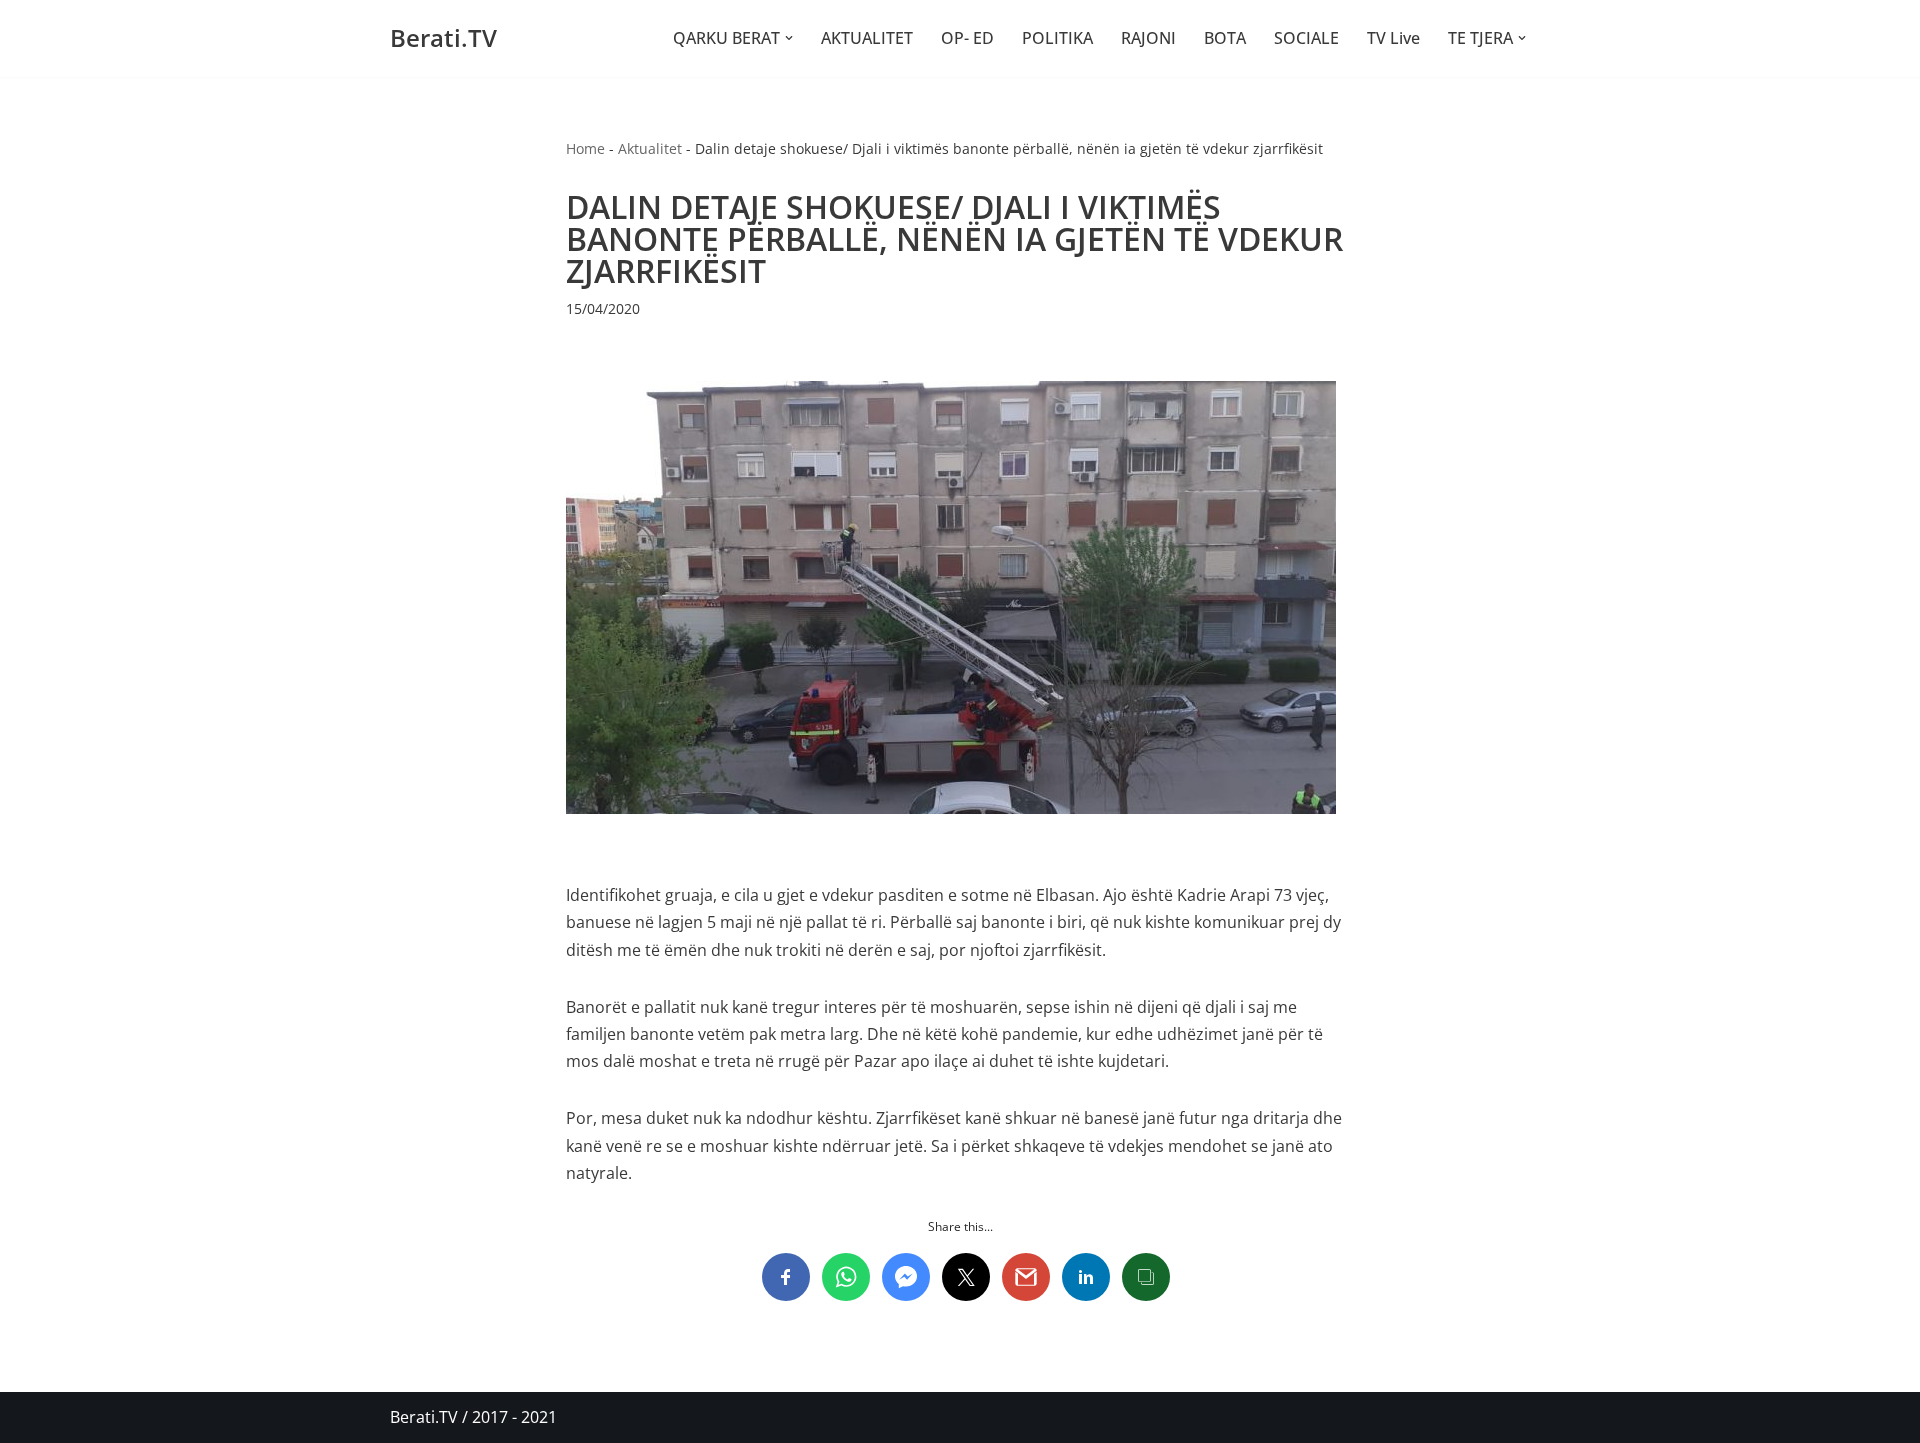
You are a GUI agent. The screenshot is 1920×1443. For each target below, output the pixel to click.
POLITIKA (1057, 38)
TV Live (1393, 38)
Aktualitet (650, 148)
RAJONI (1148, 38)
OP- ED (967, 38)
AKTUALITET (867, 38)
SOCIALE (1306, 38)
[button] (789, 38)
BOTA (1225, 38)
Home (585, 148)
